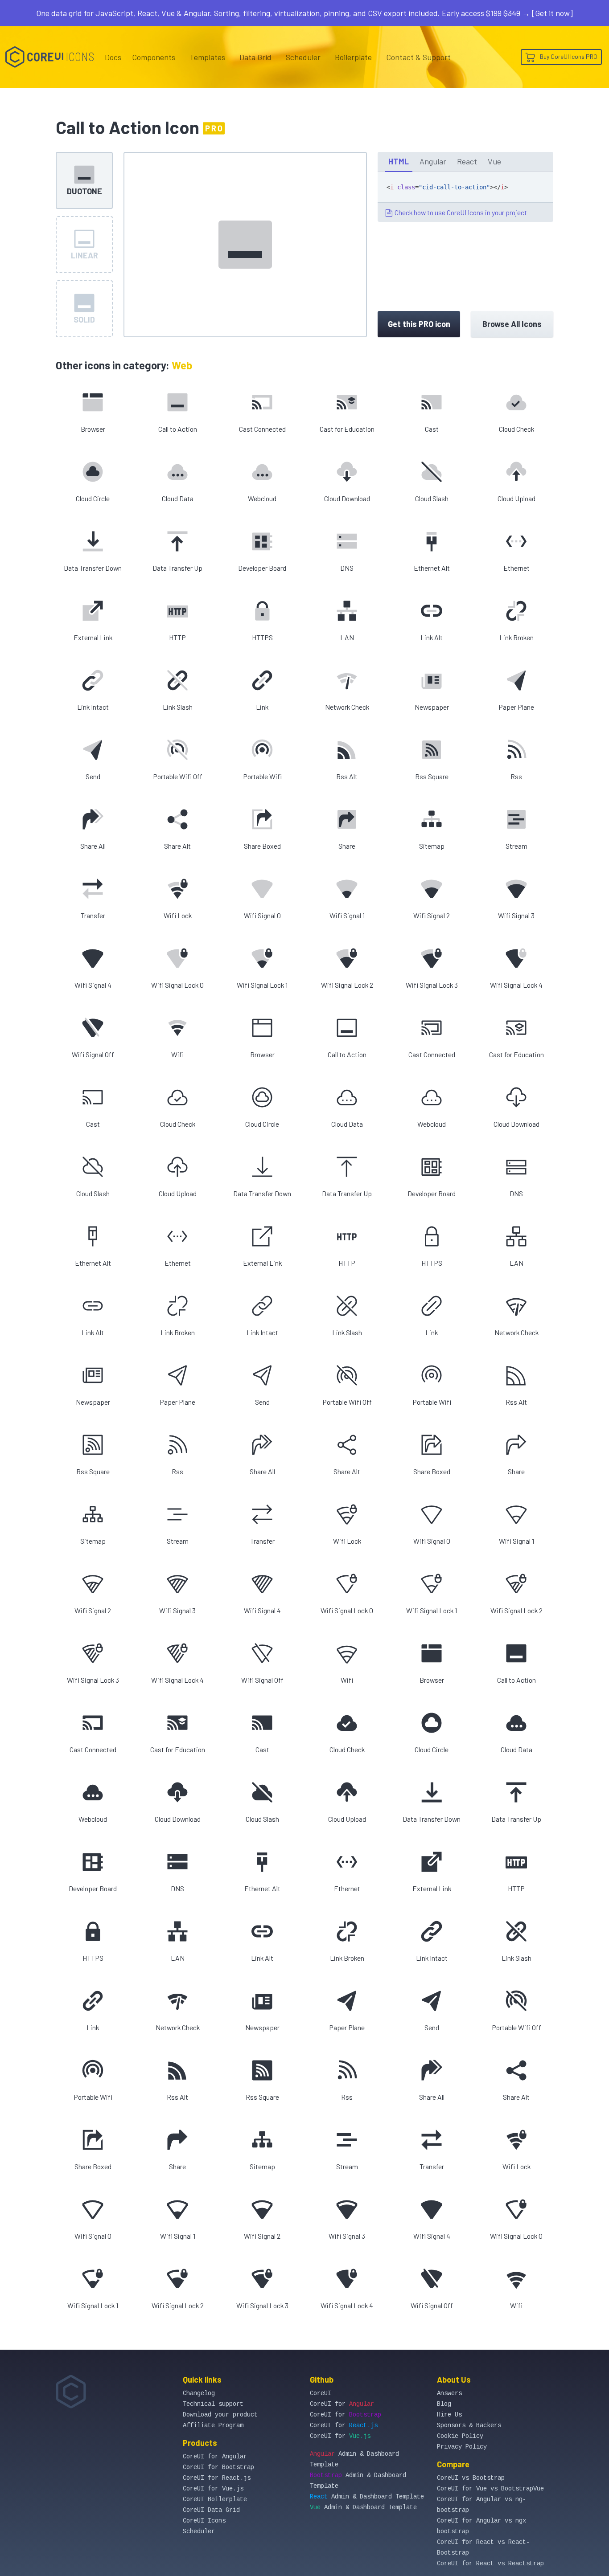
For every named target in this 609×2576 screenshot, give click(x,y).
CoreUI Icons (204, 2521)
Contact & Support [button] (418, 57)
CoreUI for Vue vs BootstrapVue (490, 2489)
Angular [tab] (433, 161)
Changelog (199, 2393)
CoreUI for (342, 2404)
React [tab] (467, 161)
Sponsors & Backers (469, 2425)
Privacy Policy (462, 2447)
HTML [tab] (399, 161)
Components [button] (154, 57)
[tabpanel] (465, 197)
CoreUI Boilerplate (215, 2499)
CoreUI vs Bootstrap (471, 2478)
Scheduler (303, 57)
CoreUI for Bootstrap (218, 2467)
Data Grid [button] (255, 57)
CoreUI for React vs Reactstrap (490, 2564)
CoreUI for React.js (217, 2478)
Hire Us (449, 2415)
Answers (449, 2393)
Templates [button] (207, 57)
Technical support (213, 2404)
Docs (113, 57)
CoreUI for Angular (215, 2457)
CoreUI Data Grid (211, 2510)
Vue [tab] (494, 161)
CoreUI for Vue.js (213, 2489)
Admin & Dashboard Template (367, 2497)
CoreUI (321, 2393)
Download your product (220, 2415)
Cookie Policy (460, 2436)
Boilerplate (353, 57)
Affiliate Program (213, 2425)
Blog (444, 2404)
